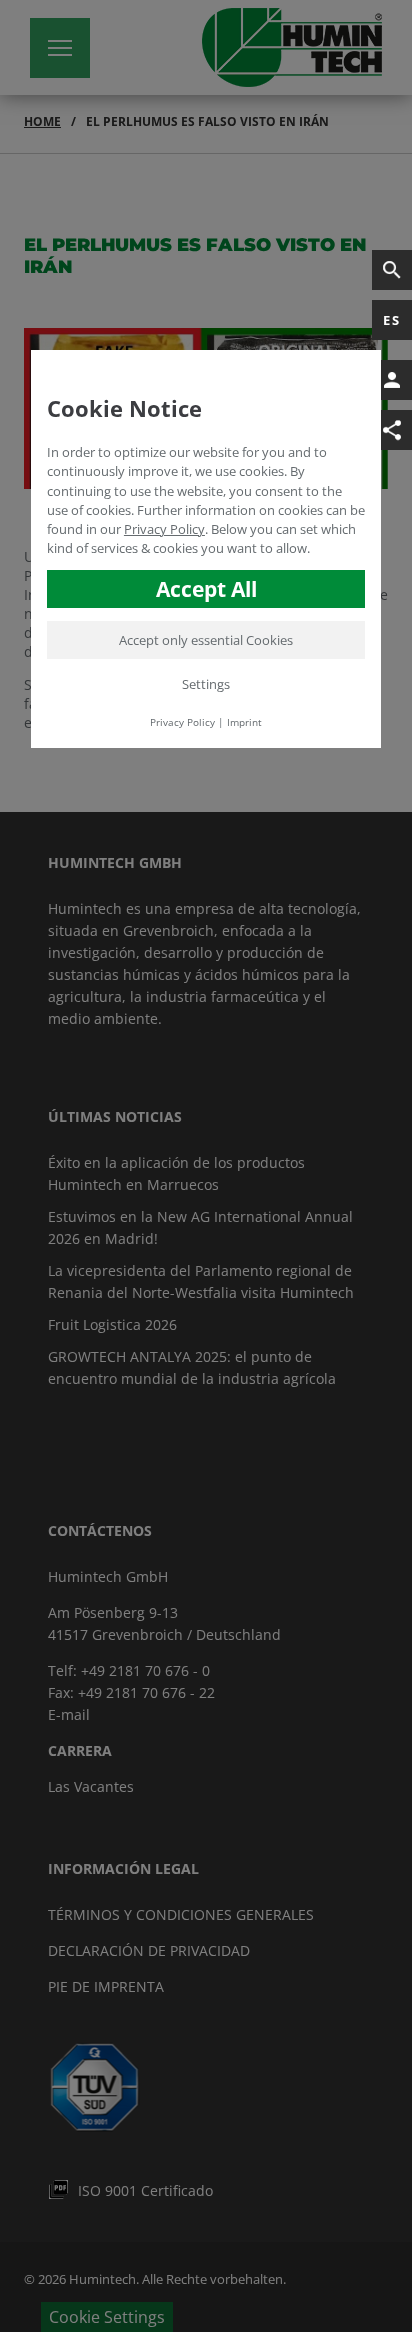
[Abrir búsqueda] (392, 270)
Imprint (244, 722)
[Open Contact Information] (392, 380)
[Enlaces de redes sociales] (392, 430)
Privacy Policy (164, 529)
